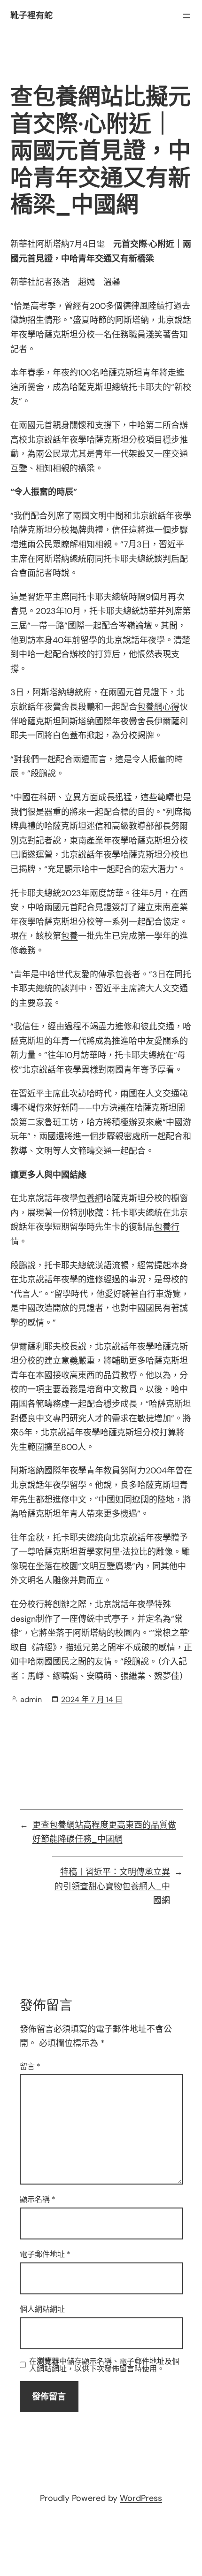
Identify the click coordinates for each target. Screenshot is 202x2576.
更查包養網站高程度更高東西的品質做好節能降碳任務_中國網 (104, 1832)
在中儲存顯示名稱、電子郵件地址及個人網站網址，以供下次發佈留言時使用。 (104, 2365)
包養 (70, 936)
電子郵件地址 (45, 2254)
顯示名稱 (38, 2199)
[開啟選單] (186, 16)
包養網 (91, 1198)
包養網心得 (158, 707)
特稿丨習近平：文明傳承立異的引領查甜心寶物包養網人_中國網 (112, 1886)
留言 (30, 2066)
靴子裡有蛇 (31, 15)
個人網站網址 (42, 2309)
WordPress (141, 2498)
